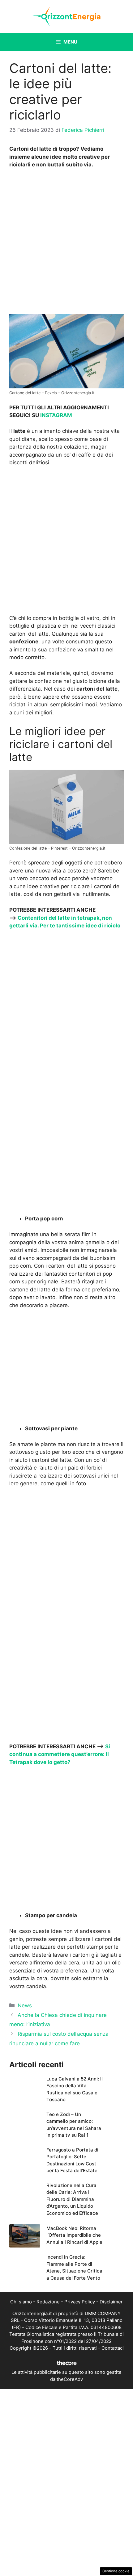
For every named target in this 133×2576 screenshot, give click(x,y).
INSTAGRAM (56, 415)
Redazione (48, 2302)
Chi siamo (21, 2302)
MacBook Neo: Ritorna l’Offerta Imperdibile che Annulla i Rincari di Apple (74, 2235)
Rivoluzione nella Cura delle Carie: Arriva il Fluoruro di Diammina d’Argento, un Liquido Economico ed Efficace (72, 2199)
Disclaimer (111, 2302)
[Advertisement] (66, 243)
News (25, 2005)
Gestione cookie (116, 2571)
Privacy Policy (80, 2302)
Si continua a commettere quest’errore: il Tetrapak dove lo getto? (60, 1754)
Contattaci (113, 2348)
